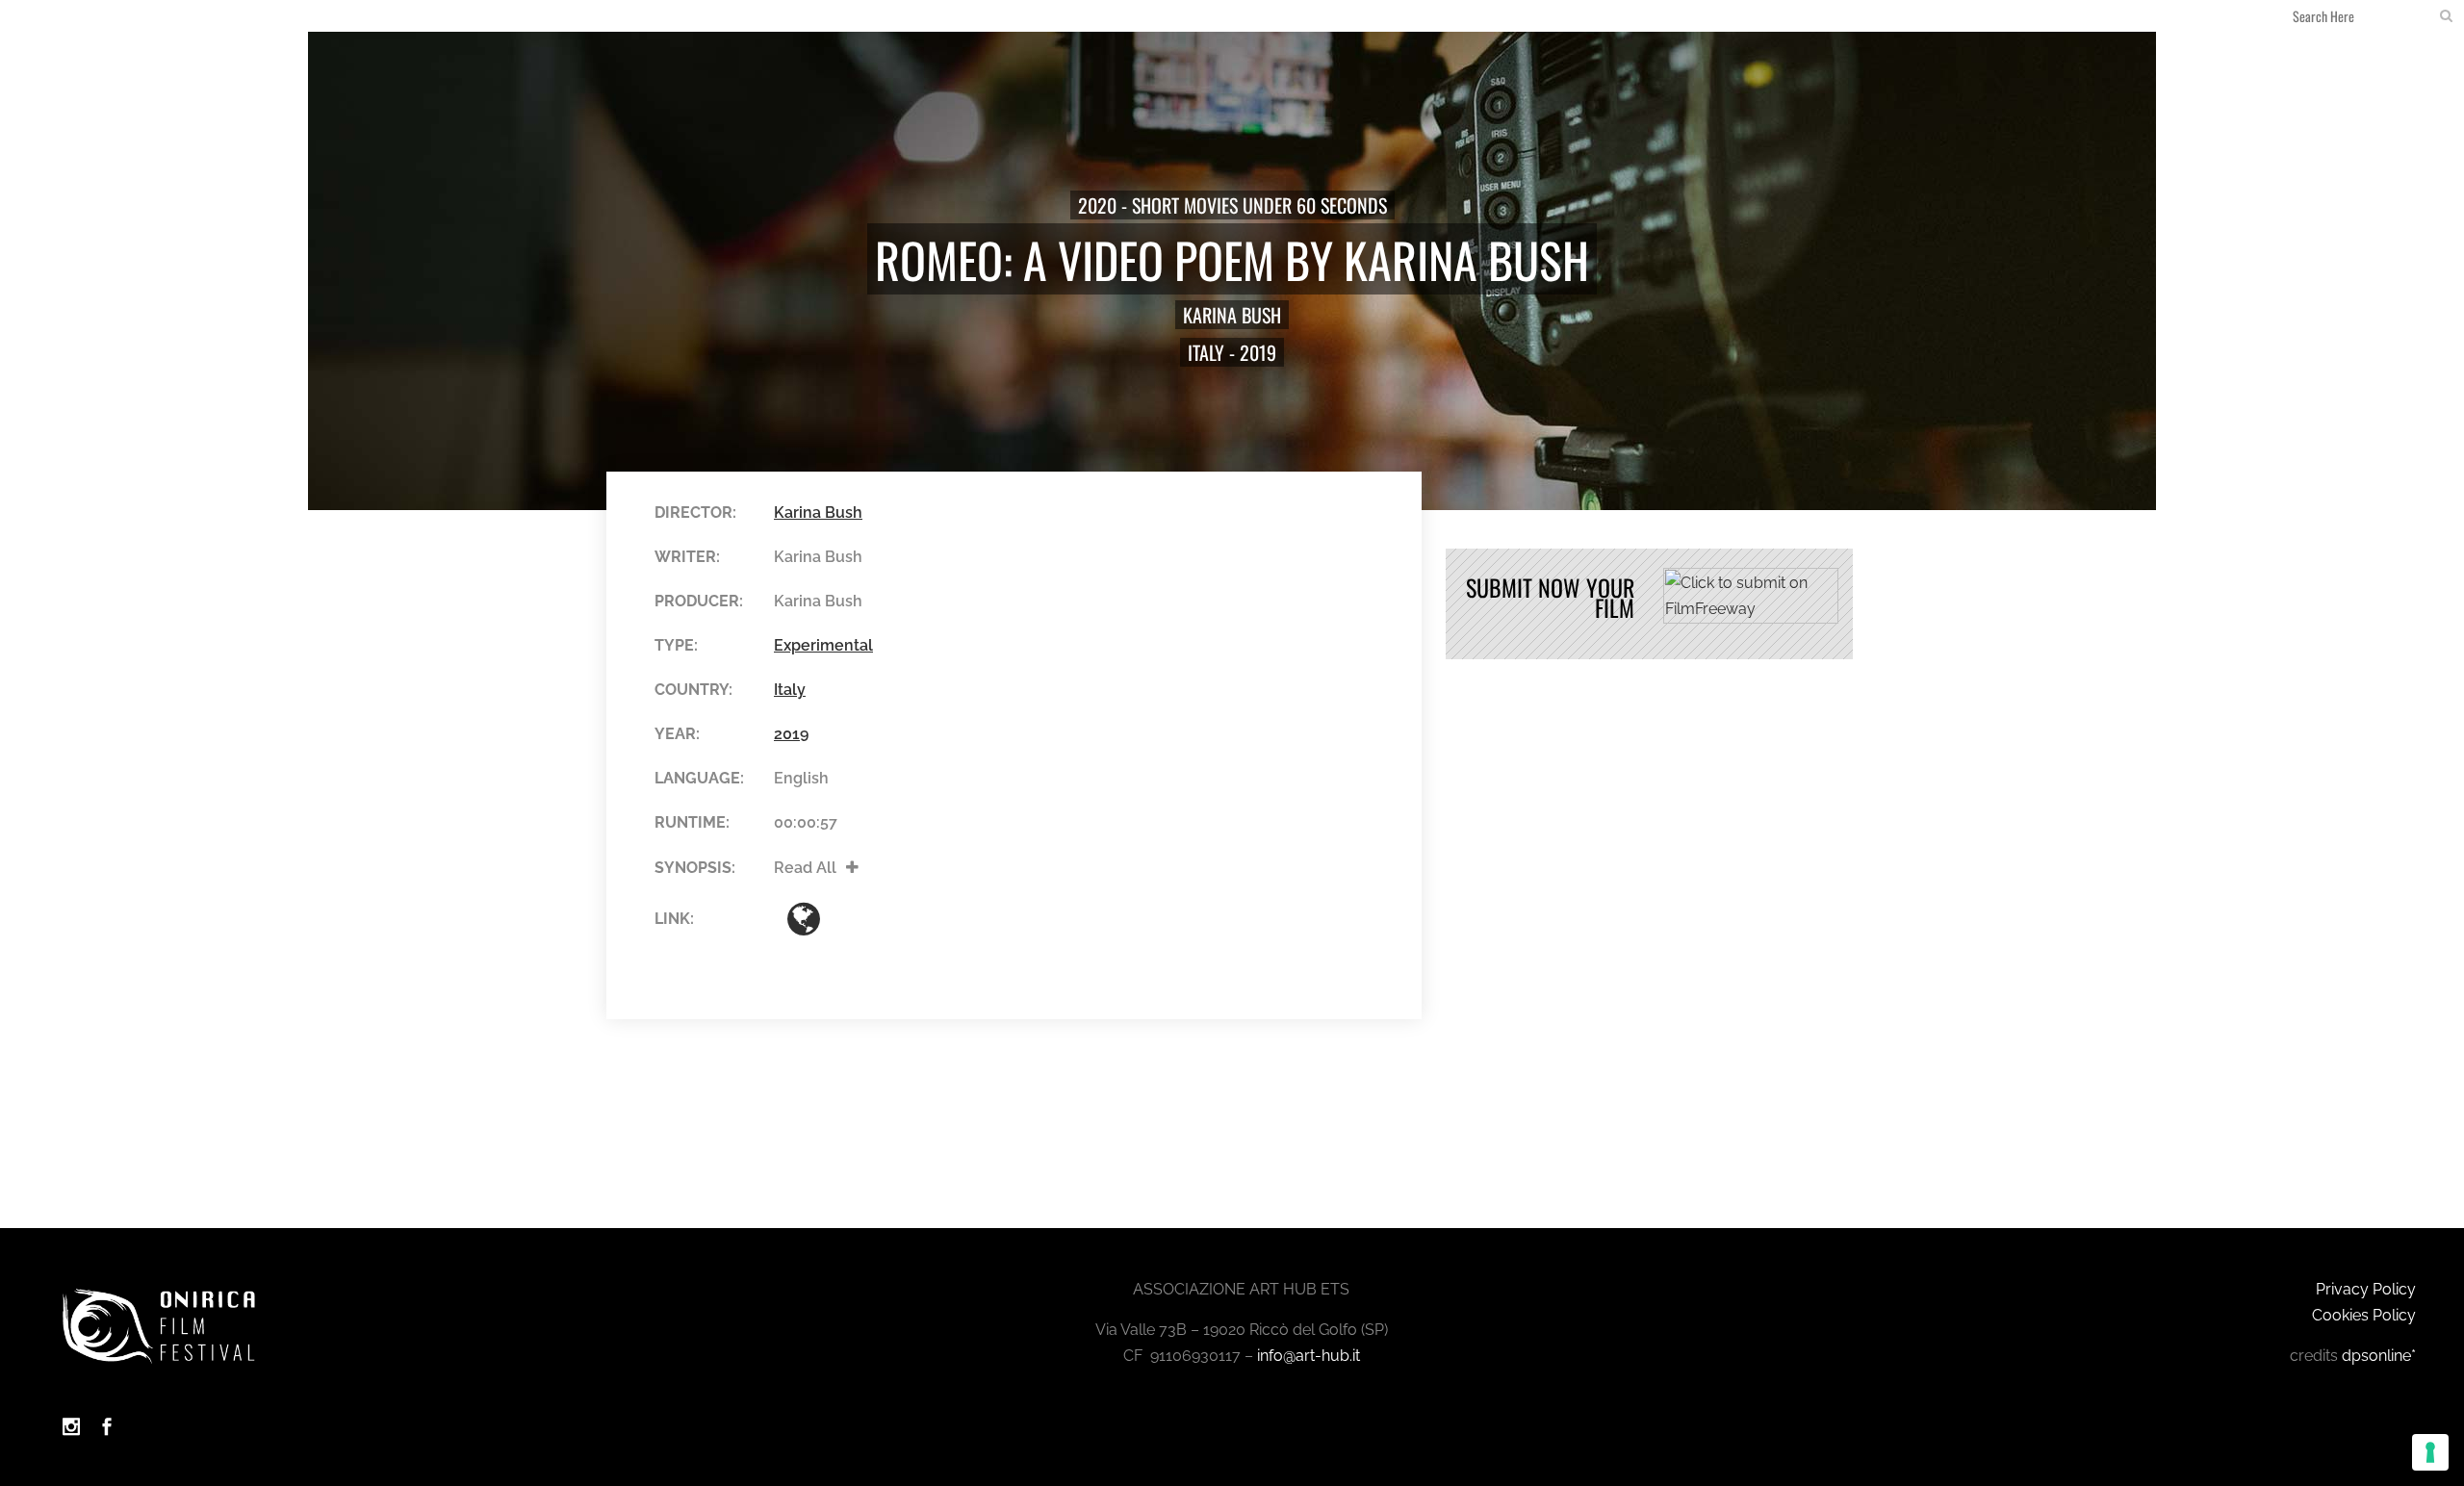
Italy (1206, 352)
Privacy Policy (2366, 1289)
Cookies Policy (2364, 1315)
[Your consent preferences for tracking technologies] (2430, 1452)
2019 (1258, 352)
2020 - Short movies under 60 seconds (1232, 205)
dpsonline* (2379, 1356)
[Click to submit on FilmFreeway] (1751, 618)
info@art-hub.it (1309, 1356)
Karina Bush (1232, 315)
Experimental (823, 645)
